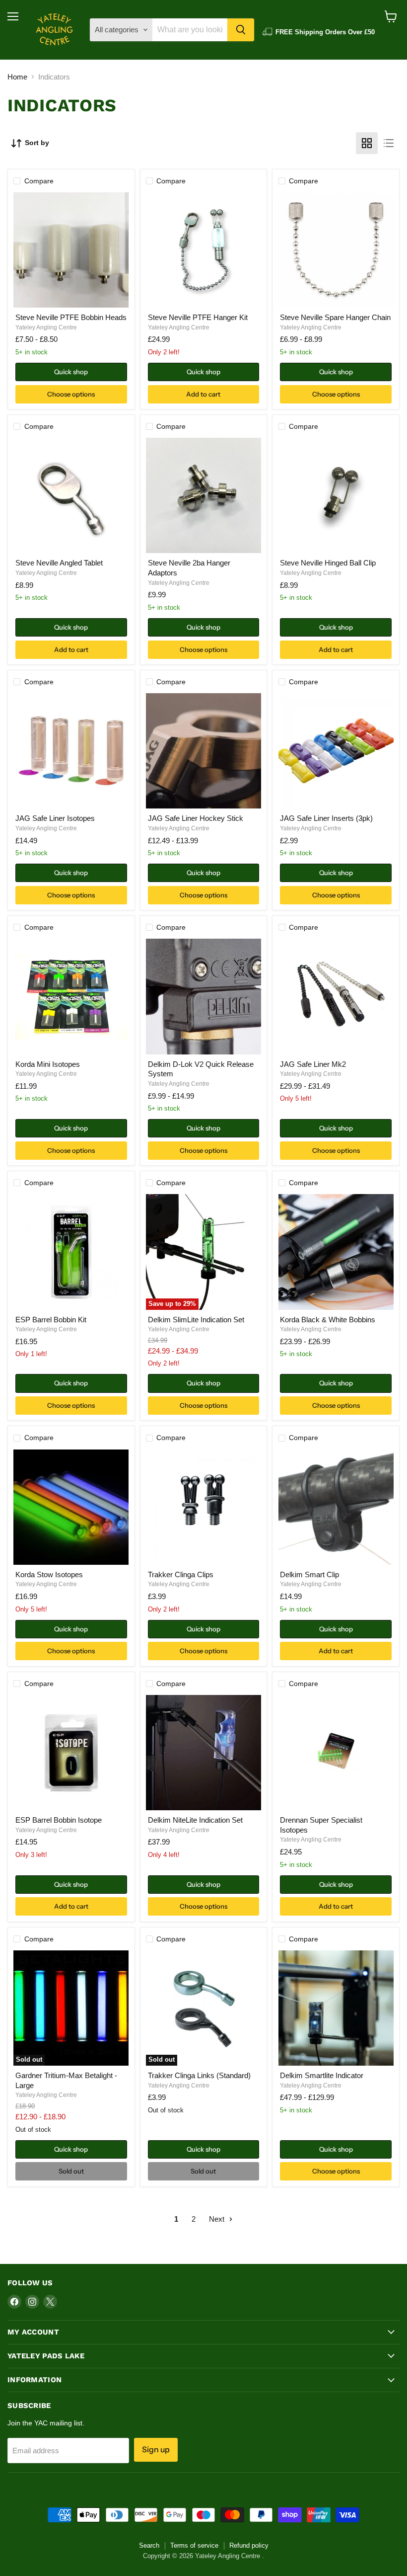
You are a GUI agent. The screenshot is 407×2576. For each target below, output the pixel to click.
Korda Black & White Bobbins (328, 1320)
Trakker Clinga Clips (181, 1574)
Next (218, 2219)
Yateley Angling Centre (46, 327)
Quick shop (71, 372)
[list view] (389, 143)
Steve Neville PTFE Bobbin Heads (71, 317)
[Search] (241, 30)
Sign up (156, 2450)
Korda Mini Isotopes (48, 1064)
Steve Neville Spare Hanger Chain (335, 317)
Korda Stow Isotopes (49, 1574)
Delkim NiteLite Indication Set (195, 1820)
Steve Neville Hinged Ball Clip (328, 563)
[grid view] (367, 143)
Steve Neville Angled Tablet (59, 563)
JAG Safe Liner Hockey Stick (196, 818)
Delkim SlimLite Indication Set (196, 1320)
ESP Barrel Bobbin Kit (51, 1320)
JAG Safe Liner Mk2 (313, 1064)
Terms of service (194, 2545)
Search (149, 2545)
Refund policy (249, 2545)
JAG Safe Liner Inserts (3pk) (326, 818)
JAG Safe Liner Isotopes (55, 818)
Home (17, 77)
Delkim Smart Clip (309, 1574)
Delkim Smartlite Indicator (322, 2075)
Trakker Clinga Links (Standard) (199, 2075)
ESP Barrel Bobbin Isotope (59, 1820)
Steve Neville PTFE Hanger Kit (198, 317)
